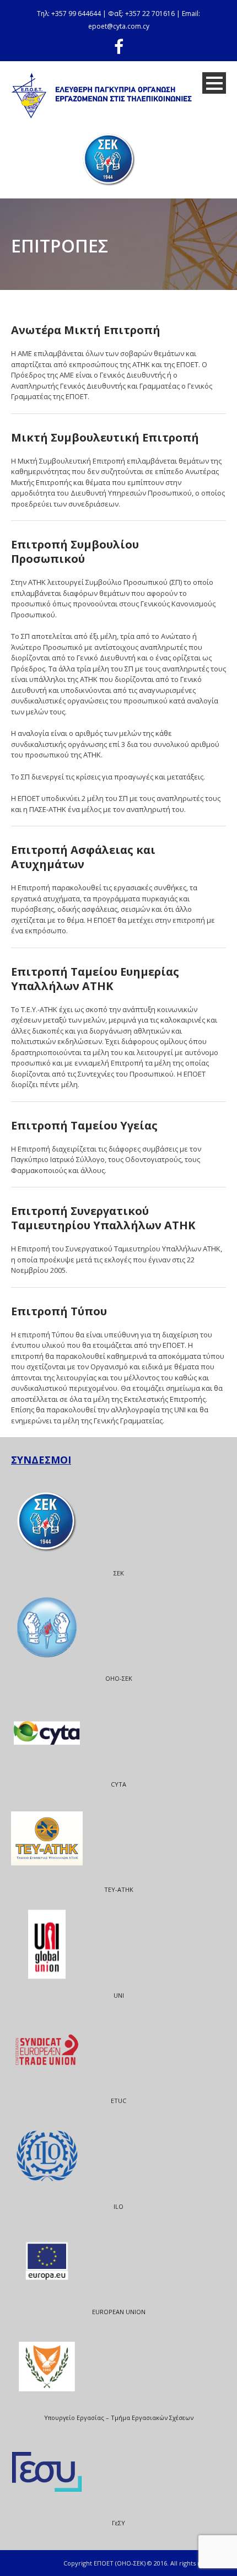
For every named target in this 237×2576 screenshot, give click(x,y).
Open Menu (214, 83)
